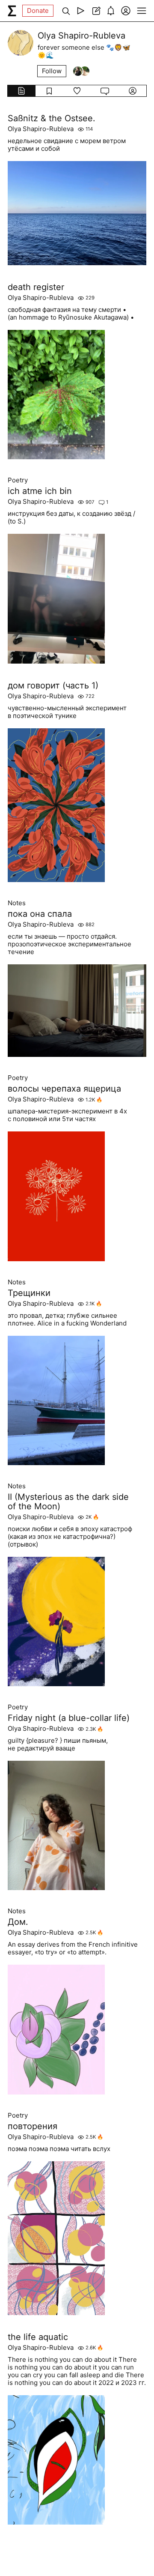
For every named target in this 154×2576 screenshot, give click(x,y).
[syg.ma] (12, 11)
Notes (17, 903)
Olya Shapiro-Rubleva (41, 129)
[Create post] (96, 11)
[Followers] (81, 71)
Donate (38, 10)
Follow (52, 71)
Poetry (18, 480)
